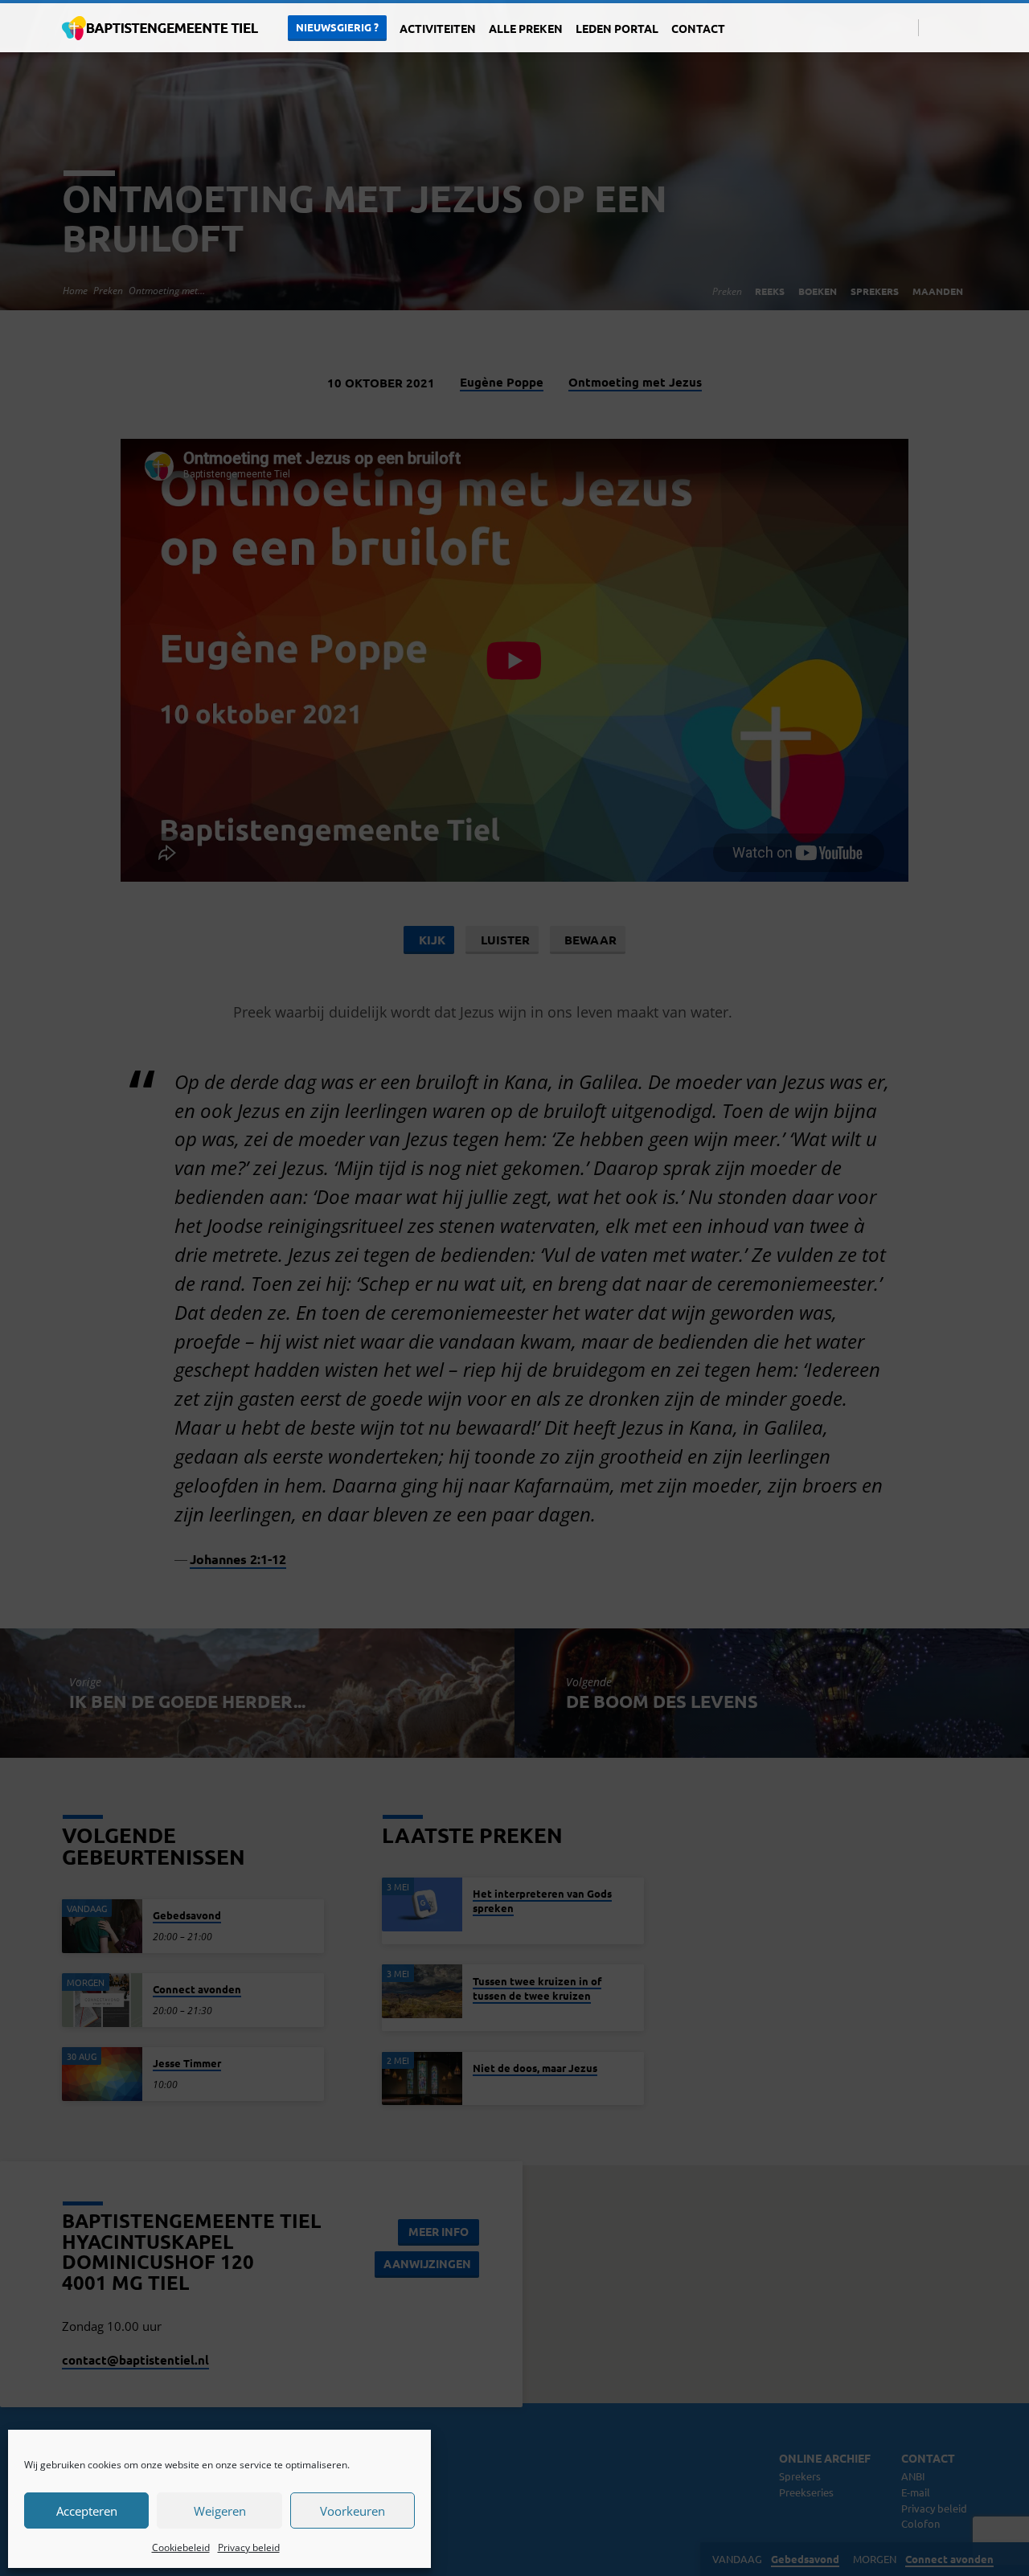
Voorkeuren (353, 2511)
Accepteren (87, 2511)
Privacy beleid (249, 2547)
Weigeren (220, 2511)
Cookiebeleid (181, 2547)
